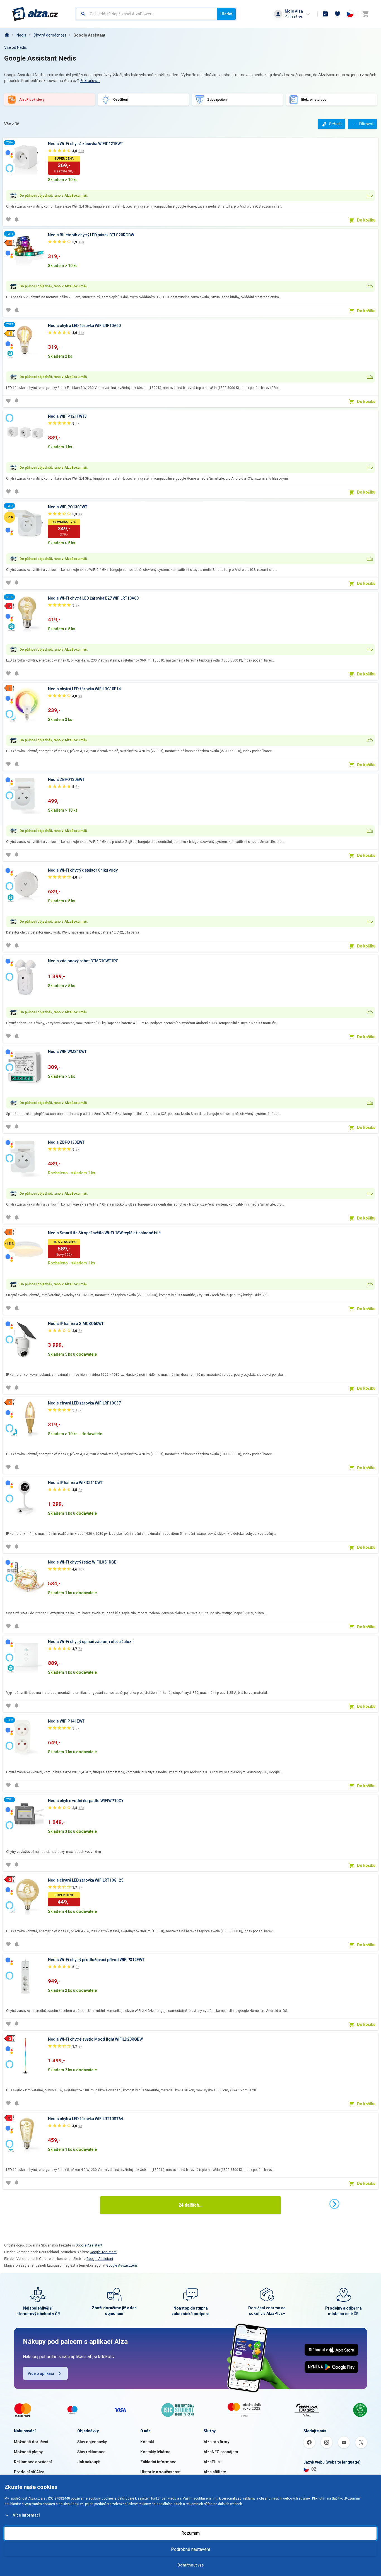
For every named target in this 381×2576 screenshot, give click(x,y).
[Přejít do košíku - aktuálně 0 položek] (365, 14)
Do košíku (366, 220)
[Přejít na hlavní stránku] (35, 14)
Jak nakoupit (89, 2462)
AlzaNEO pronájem (221, 2452)
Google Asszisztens (122, 2265)
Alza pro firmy (216, 2442)
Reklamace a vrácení (33, 2462)
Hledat (226, 14)
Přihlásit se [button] (293, 16)
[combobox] (147, 14)
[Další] (334, 2204)
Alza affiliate (215, 2472)
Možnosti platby (28, 2452)
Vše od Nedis (15, 47)
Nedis (21, 35)
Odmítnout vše (191, 2565)
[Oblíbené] (337, 14)
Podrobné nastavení (191, 2549)
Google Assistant (89, 35)
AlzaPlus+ (213, 2462)
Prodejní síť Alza (29, 2472)
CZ (314, 2469)
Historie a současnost (160, 2472)
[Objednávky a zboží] (325, 14)
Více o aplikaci (41, 2373)
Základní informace (158, 2462)
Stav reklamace (91, 2452)
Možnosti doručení (31, 2442)
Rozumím (191, 2533)
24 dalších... (191, 2205)
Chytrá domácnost (50, 35)
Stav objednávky (92, 2442)
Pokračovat (90, 81)
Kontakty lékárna (155, 2452)
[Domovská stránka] (7, 35)
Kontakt (147, 2442)
